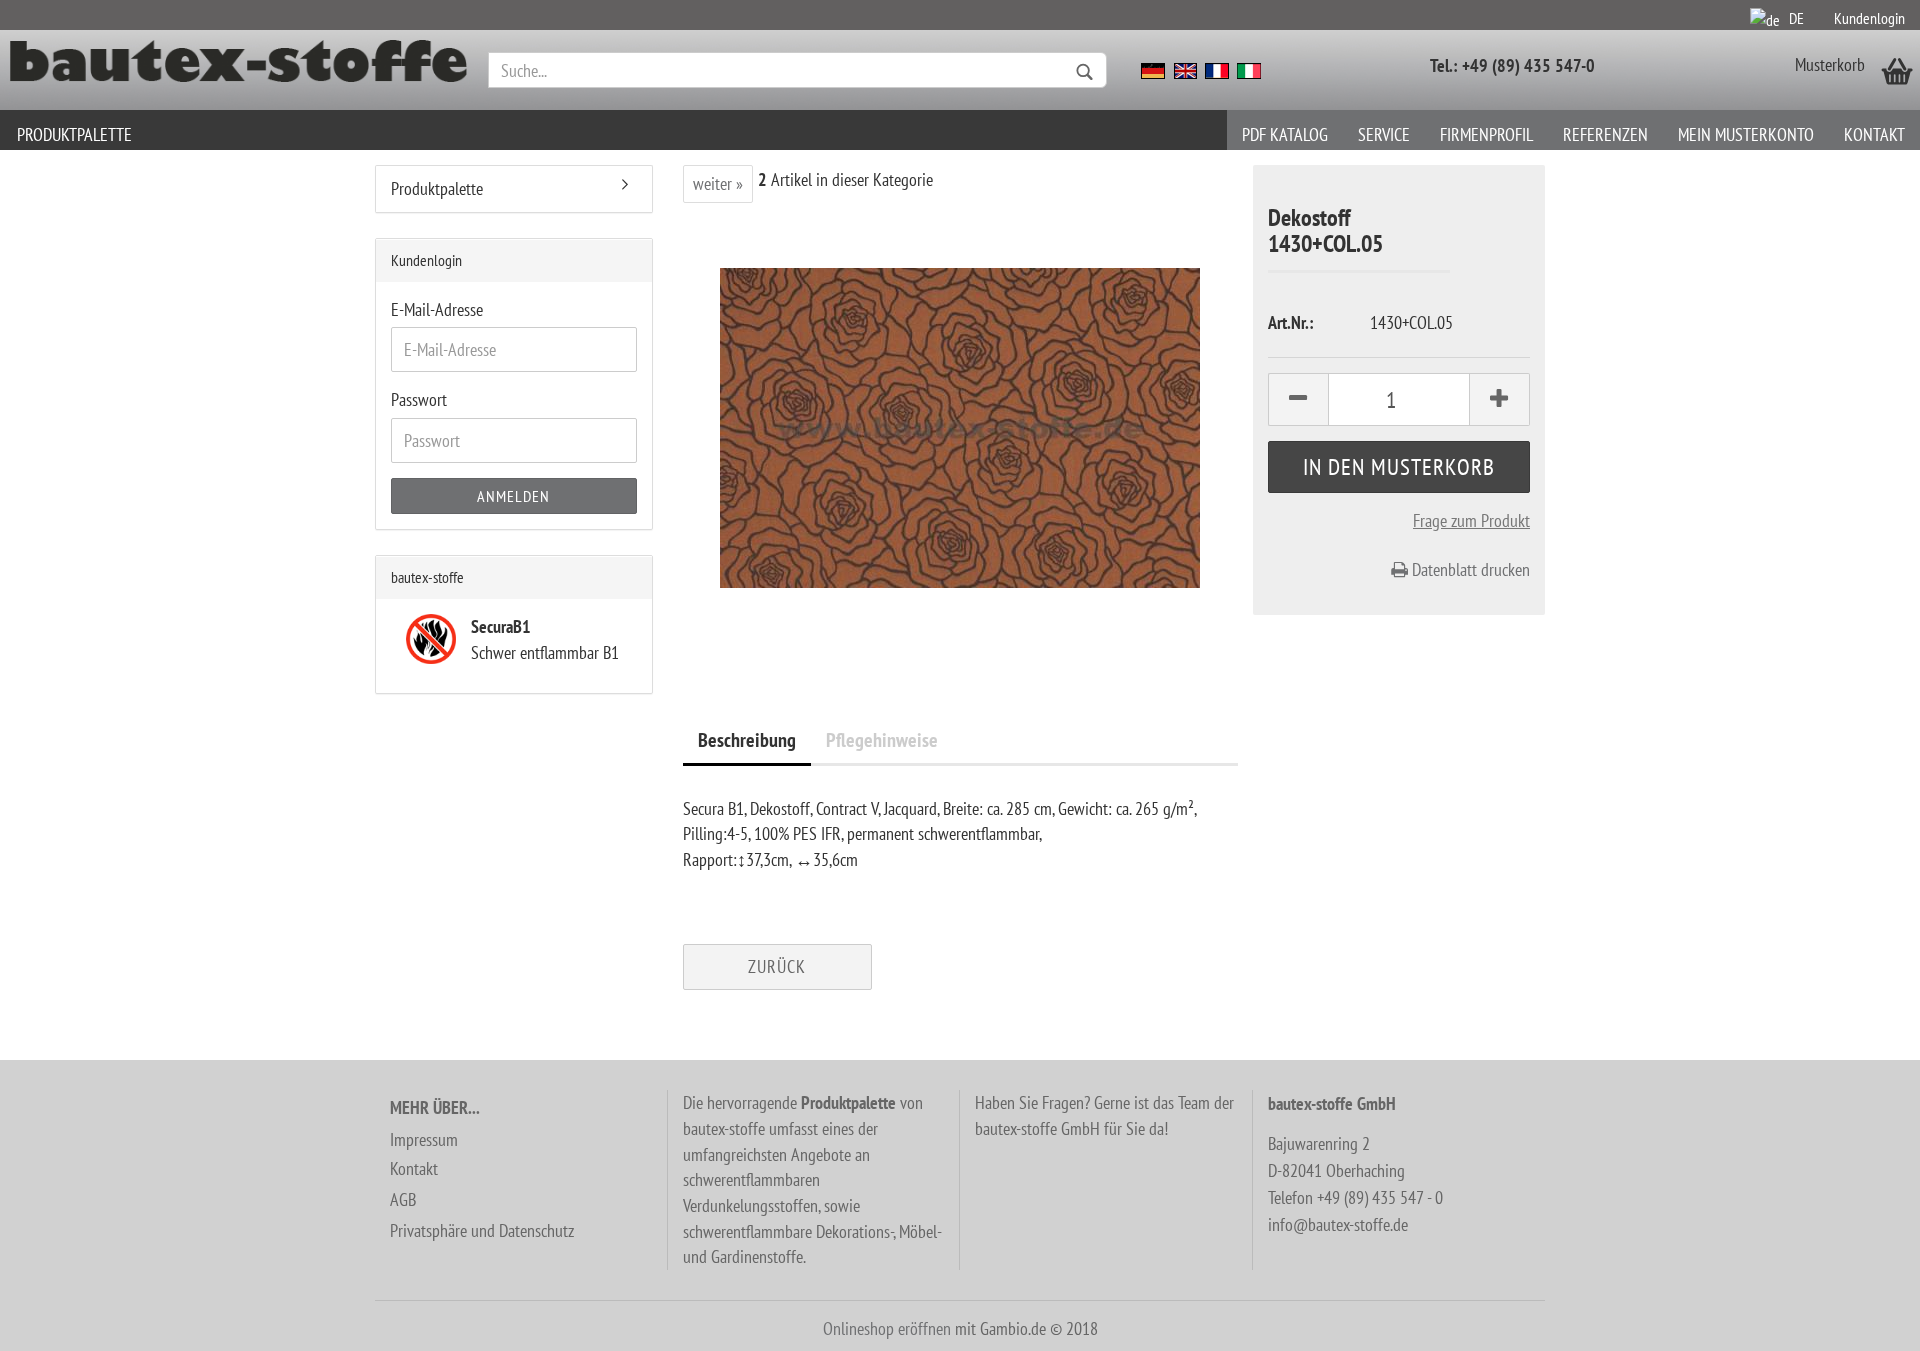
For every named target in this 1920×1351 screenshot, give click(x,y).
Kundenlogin (1869, 18)
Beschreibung (747, 740)
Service (1384, 134)
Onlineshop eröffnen (887, 1328)
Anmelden (513, 496)
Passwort (419, 399)
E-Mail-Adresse (437, 309)
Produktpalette (74, 134)
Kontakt (1874, 134)
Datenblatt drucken (1469, 569)
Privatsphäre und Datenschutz (482, 1230)
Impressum (424, 1139)
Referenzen (1605, 134)
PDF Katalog (1285, 134)
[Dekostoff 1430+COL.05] (960, 425)
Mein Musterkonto (1746, 134)
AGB (403, 1199)
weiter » (718, 183)
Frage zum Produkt (1471, 520)
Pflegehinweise (882, 740)
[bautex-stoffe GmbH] (239, 70)
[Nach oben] (1865, 1321)
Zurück (777, 966)
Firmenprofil (1486, 134)
